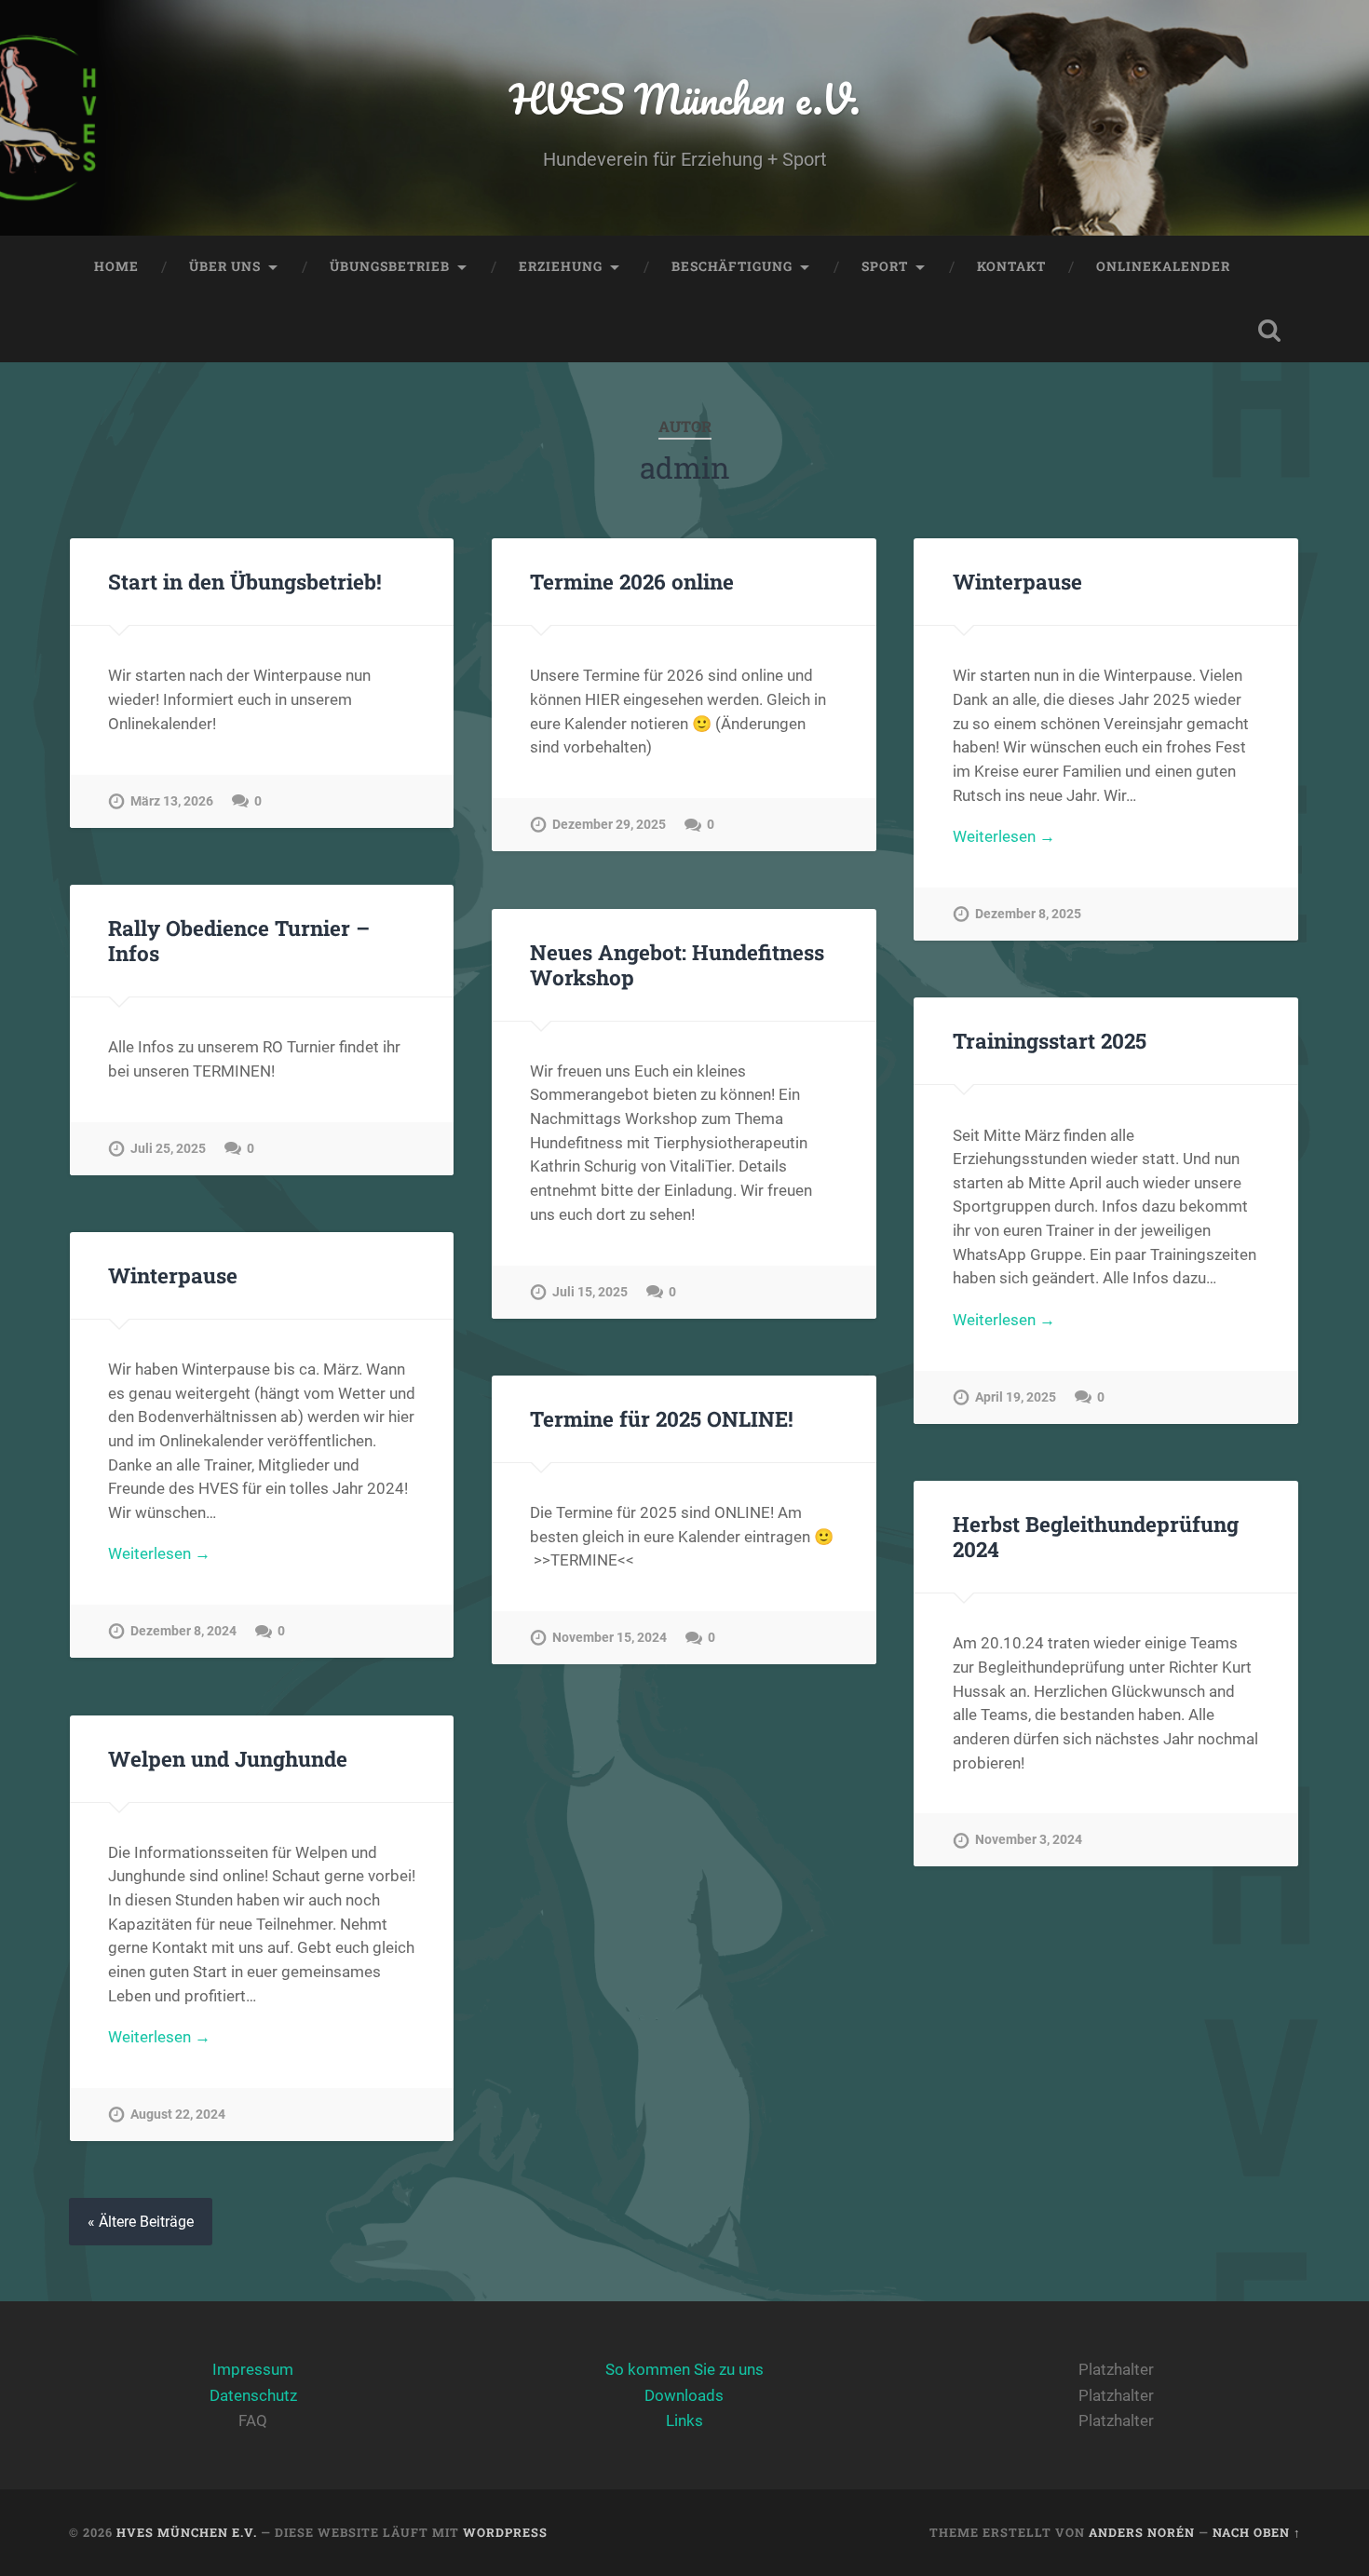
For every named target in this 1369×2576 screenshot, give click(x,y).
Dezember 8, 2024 (183, 1631)
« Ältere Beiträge (141, 2222)
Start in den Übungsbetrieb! (245, 581)
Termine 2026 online (632, 581)
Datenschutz (253, 2395)
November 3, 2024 (1029, 1840)
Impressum (253, 2369)
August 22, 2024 (178, 2115)
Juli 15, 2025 (590, 1292)
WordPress (505, 2532)
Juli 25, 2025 (168, 1149)
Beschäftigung (732, 266)
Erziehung (561, 266)
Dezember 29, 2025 (609, 825)
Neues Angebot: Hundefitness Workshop (677, 964)
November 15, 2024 (610, 1638)
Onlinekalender (1163, 266)
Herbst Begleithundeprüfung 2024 (1096, 1536)
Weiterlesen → (1004, 836)
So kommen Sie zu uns (684, 2369)
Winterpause (1017, 581)
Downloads (684, 2395)
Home (116, 266)
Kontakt (1011, 266)
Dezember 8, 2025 (1028, 914)
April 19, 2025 (1016, 1397)
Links (684, 2420)
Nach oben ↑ (1257, 2532)
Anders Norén (1142, 2532)
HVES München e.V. (685, 98)
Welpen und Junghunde (228, 1758)
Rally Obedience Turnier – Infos (239, 940)
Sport (885, 266)
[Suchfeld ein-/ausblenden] (1269, 331)
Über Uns (225, 266)
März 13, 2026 (172, 801)
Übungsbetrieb (390, 266)
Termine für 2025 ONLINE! (662, 1418)
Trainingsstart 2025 (1050, 1040)
